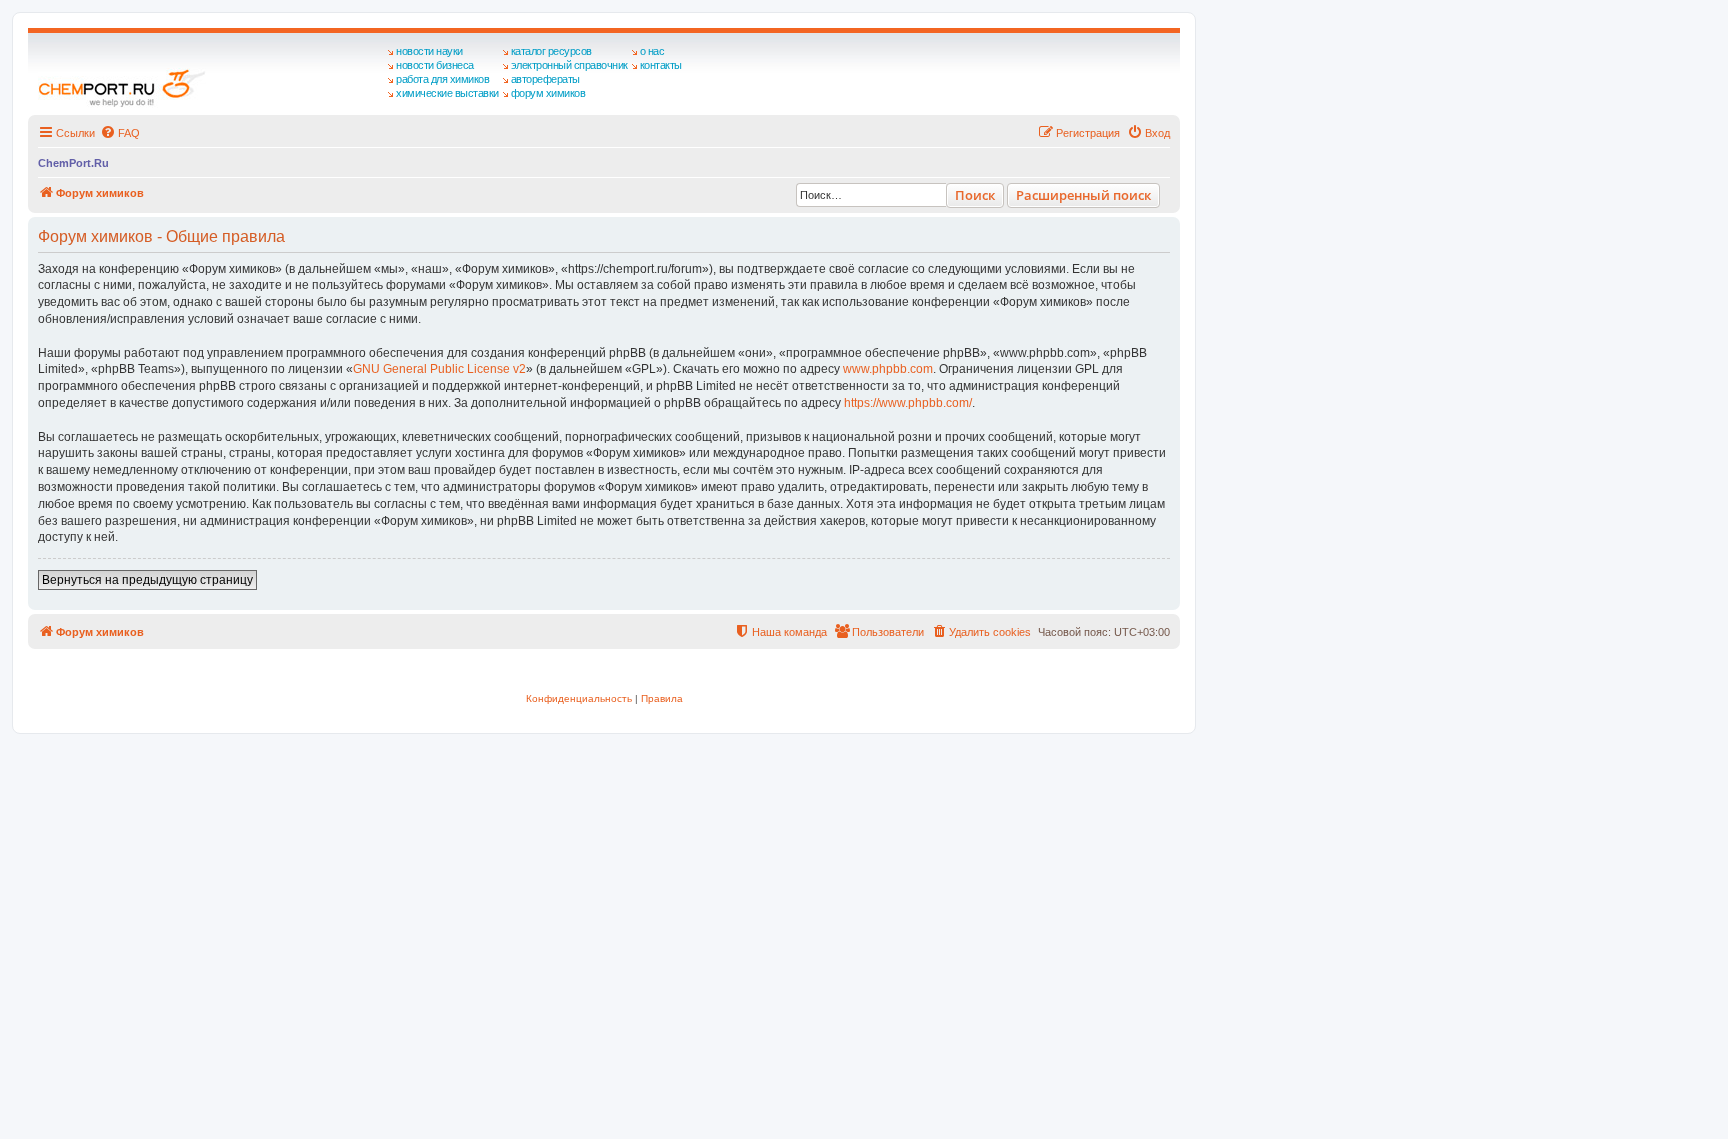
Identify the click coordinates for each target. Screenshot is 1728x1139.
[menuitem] (120, 133)
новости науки (429, 51)
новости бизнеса (435, 65)
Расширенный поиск (1083, 195)
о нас (652, 51)
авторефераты (545, 79)
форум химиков (548, 93)
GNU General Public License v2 (439, 369)
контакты (661, 65)
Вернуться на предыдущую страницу (147, 580)
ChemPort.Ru (73, 163)
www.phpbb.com (888, 369)
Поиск (975, 195)
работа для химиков (442, 79)
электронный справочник (569, 65)
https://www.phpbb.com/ (908, 403)
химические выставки (447, 93)
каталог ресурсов (551, 51)
